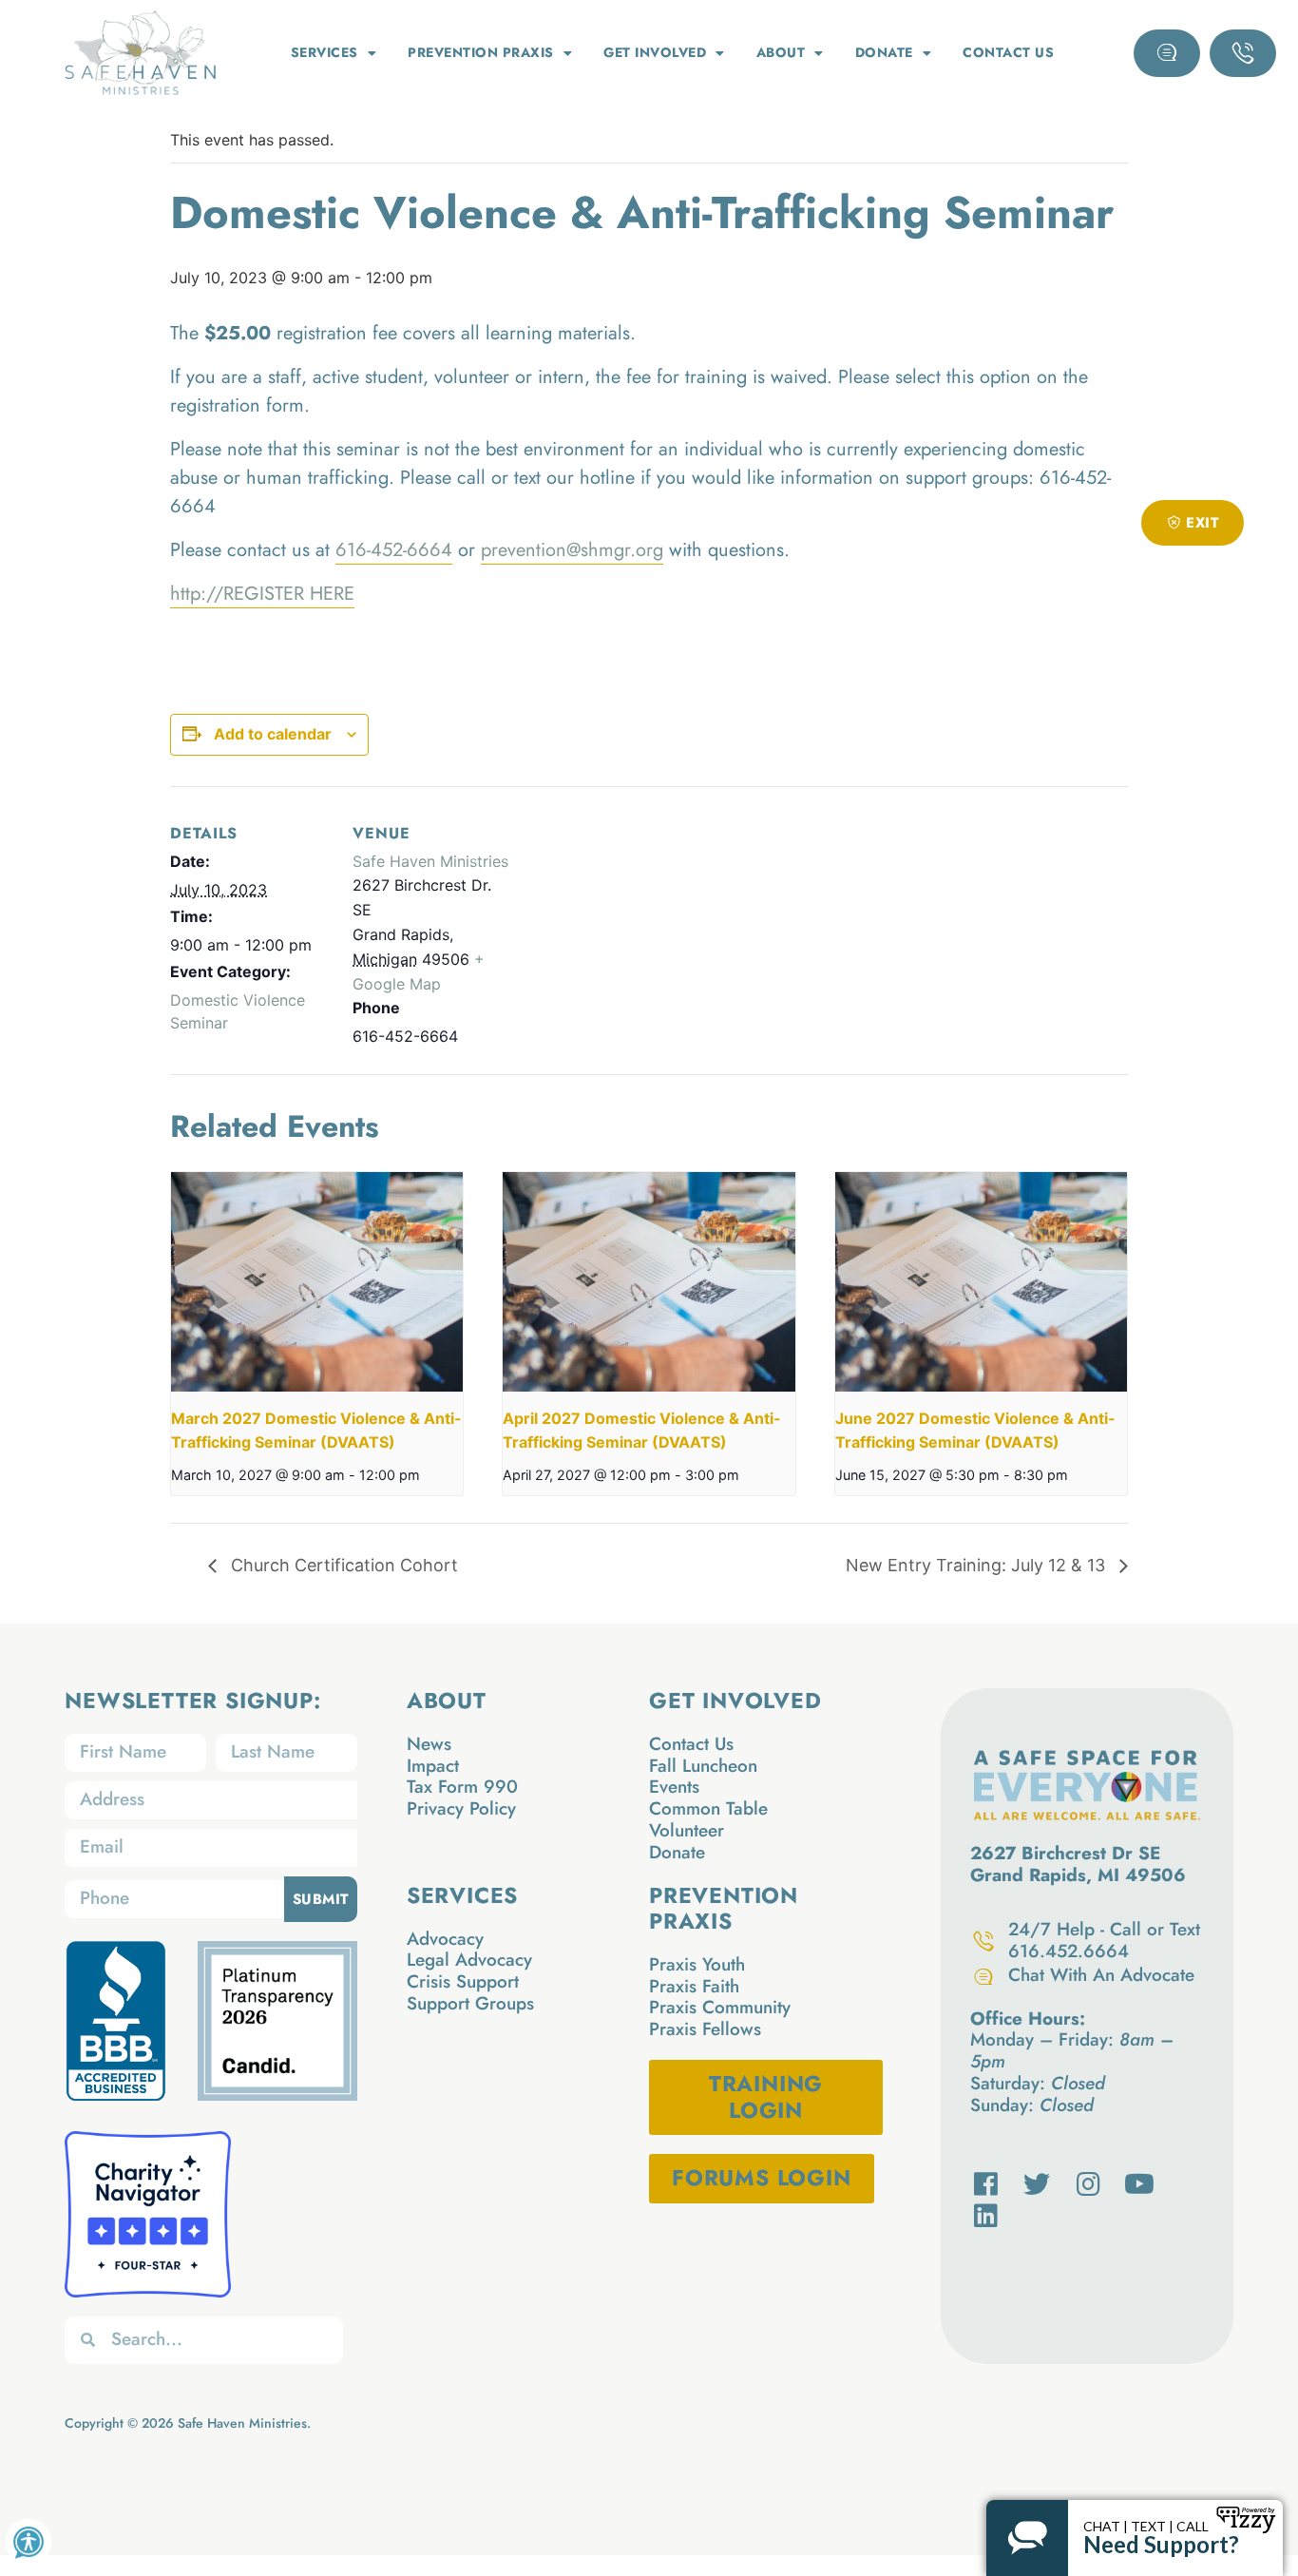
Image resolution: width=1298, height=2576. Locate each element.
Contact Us (1008, 52)
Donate (884, 52)
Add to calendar (273, 734)
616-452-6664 (394, 550)
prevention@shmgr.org (572, 550)
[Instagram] (1088, 2184)
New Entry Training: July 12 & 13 (978, 1565)
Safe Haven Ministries (430, 861)
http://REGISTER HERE (262, 594)
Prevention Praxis (481, 52)
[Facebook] (986, 2184)
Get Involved (655, 52)
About (781, 52)
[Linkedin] (986, 2216)
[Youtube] (1139, 2184)
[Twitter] (1038, 2184)
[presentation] (317, 1281)
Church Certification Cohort (342, 1565)
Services (324, 52)
